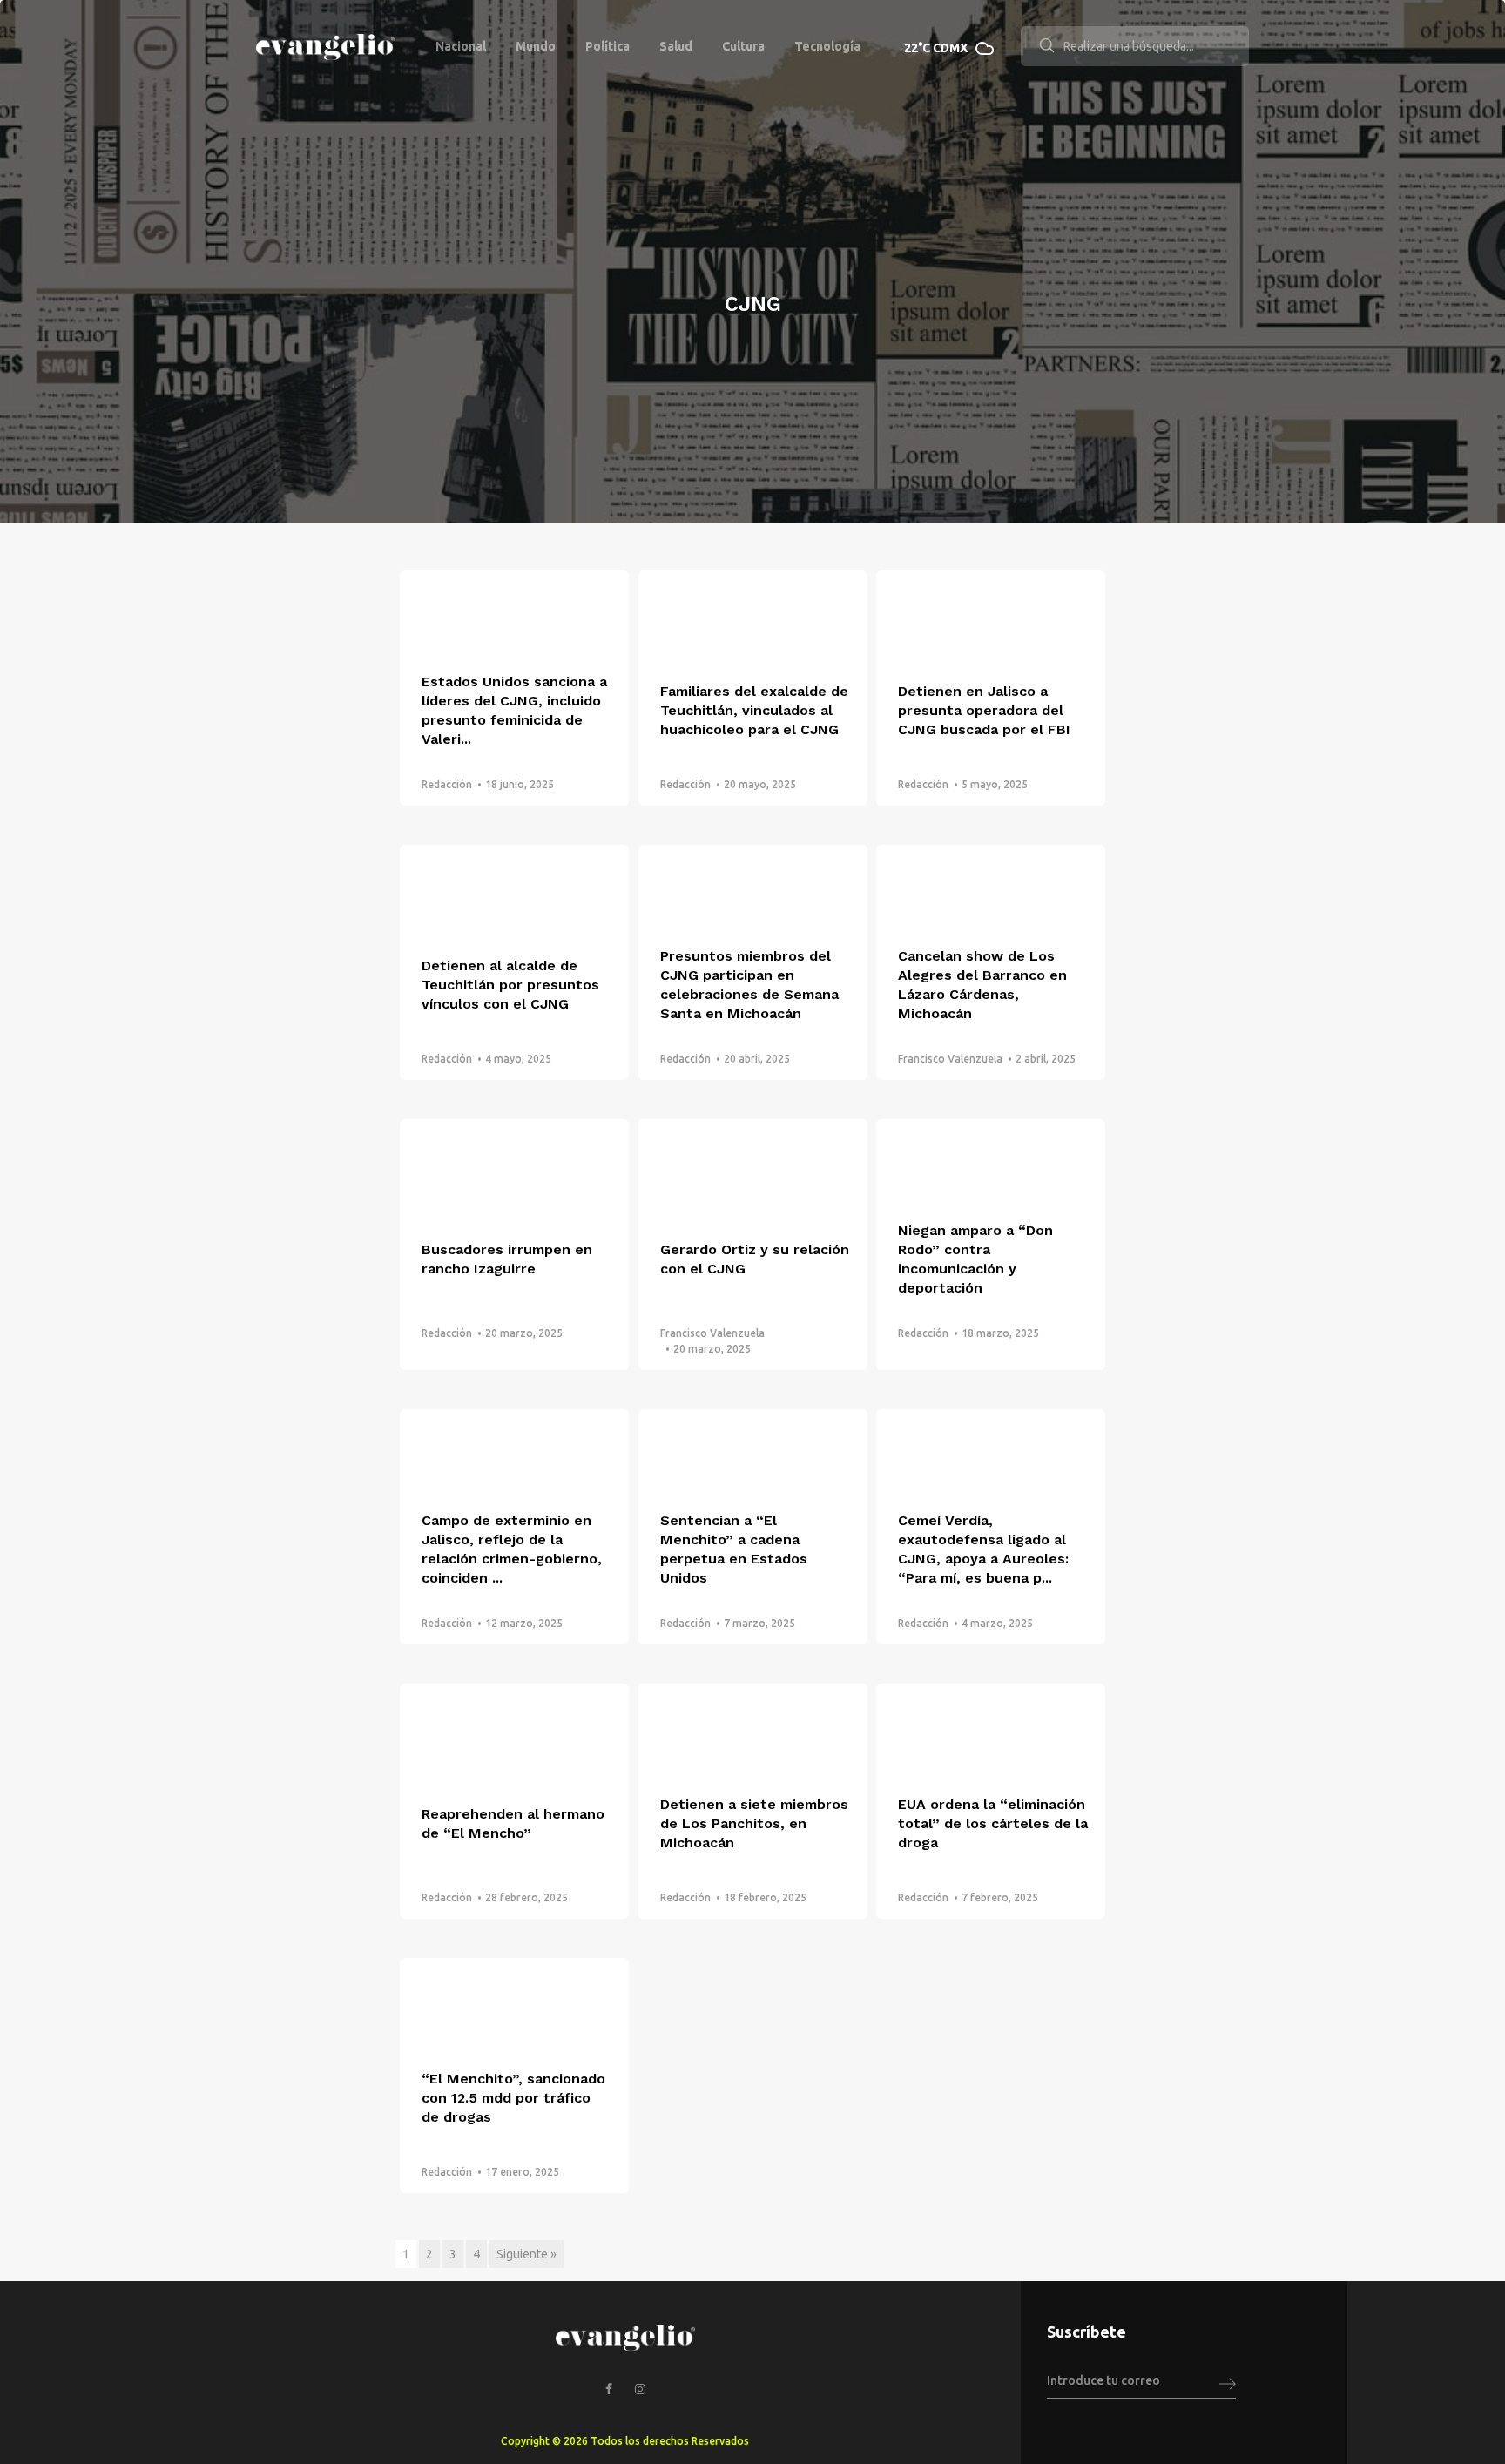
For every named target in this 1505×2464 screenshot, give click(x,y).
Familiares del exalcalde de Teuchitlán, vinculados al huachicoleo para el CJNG (754, 710)
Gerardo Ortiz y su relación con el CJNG (755, 1259)
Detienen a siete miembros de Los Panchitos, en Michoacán (754, 1823)
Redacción (447, 784)
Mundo (536, 46)
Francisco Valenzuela (950, 1059)
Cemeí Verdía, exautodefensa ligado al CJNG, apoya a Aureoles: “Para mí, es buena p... (983, 1549)
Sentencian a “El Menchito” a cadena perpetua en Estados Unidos (734, 1549)
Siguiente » (526, 2254)
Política (607, 46)
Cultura (743, 46)
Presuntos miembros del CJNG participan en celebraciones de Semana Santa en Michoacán (749, 985)
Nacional (461, 46)
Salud (676, 46)
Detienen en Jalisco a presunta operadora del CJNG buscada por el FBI (984, 710)
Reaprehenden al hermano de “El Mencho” (513, 1823)
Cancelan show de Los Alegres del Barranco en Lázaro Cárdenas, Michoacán (982, 985)
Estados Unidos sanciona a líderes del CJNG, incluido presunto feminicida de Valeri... (514, 710)
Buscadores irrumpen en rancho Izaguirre (507, 1259)
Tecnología (827, 46)
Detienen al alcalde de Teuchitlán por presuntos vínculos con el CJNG (510, 985)
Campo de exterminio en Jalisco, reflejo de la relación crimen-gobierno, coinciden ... (512, 1549)
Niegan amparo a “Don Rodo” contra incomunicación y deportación (975, 1259)
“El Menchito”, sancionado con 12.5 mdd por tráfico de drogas (513, 2098)
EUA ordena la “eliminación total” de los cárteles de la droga (993, 1823)
